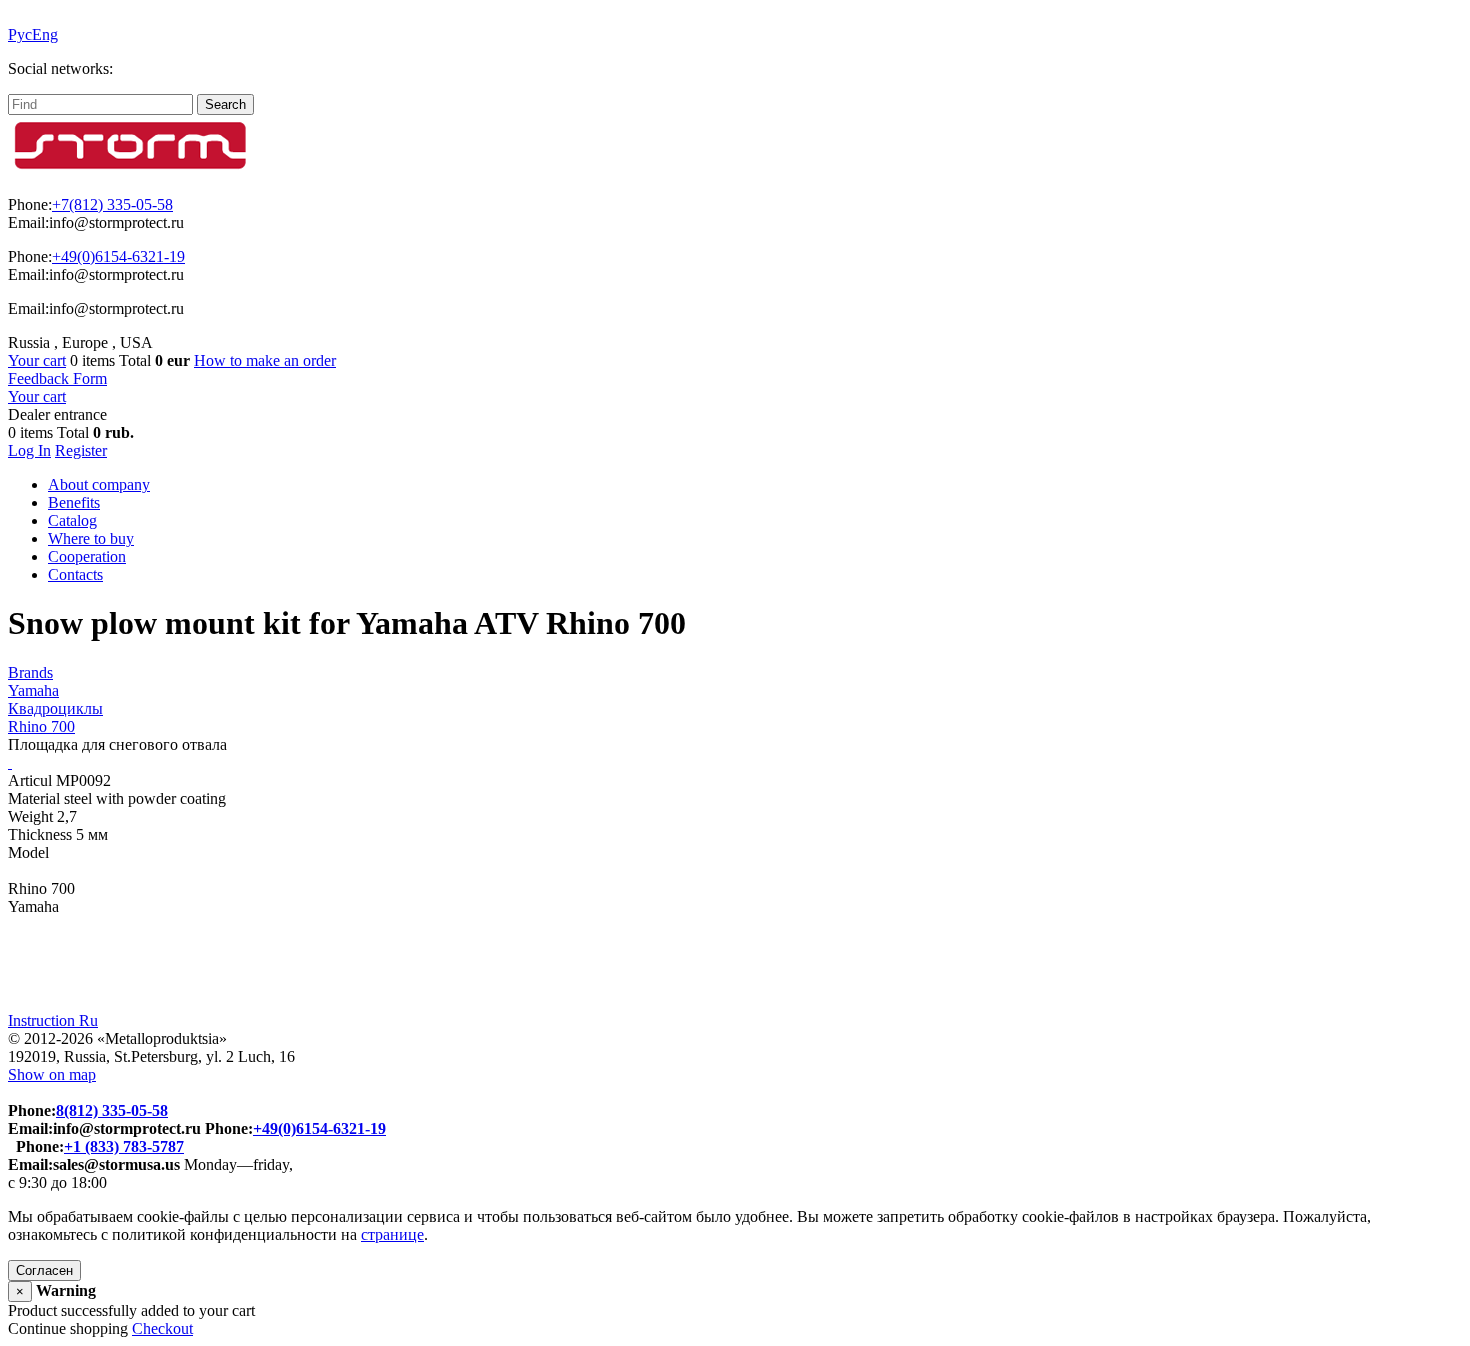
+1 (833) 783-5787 (124, 1146)
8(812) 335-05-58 (112, 1110)
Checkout (162, 1328)
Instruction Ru (53, 1020)
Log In (29, 450)
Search (225, 104)
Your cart (37, 360)
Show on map (52, 1074)
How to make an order (265, 360)
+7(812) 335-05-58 (112, 204)
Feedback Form (57, 378)
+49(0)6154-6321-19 (118, 256)
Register (81, 450)
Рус (20, 34)
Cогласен (44, 1270)
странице (392, 1234)
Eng (45, 34)
